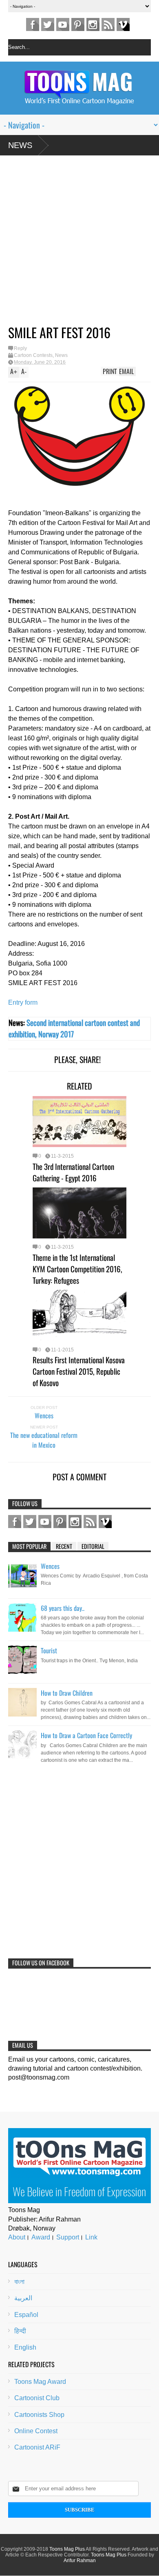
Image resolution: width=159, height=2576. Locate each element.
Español (26, 2315)
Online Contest (36, 2431)
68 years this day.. (63, 1608)
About (17, 2237)
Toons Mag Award (40, 2382)
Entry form (23, 1002)
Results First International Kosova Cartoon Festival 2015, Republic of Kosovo (79, 1371)
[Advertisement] (71, 243)
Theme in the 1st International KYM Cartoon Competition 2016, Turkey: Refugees (77, 1269)
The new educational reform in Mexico (44, 1440)
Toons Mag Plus (67, 2549)
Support (68, 2237)
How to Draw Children (67, 1693)
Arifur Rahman (80, 2560)
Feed (108, 24)
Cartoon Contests (33, 355)
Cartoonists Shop (39, 2415)
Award (41, 2237)
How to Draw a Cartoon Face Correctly (86, 1735)
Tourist (49, 1650)
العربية (23, 2298)
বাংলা (19, 2282)
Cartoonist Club (37, 2398)
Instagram (93, 24)
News (20, 145)
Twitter (48, 24)
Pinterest (78, 24)
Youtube (63, 24)
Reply (20, 348)
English (25, 2347)
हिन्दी (20, 2331)
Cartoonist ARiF (37, 2447)
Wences (44, 1415)
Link (91, 2237)
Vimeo (123, 24)
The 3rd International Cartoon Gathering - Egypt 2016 (73, 1172)
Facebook (33, 24)
